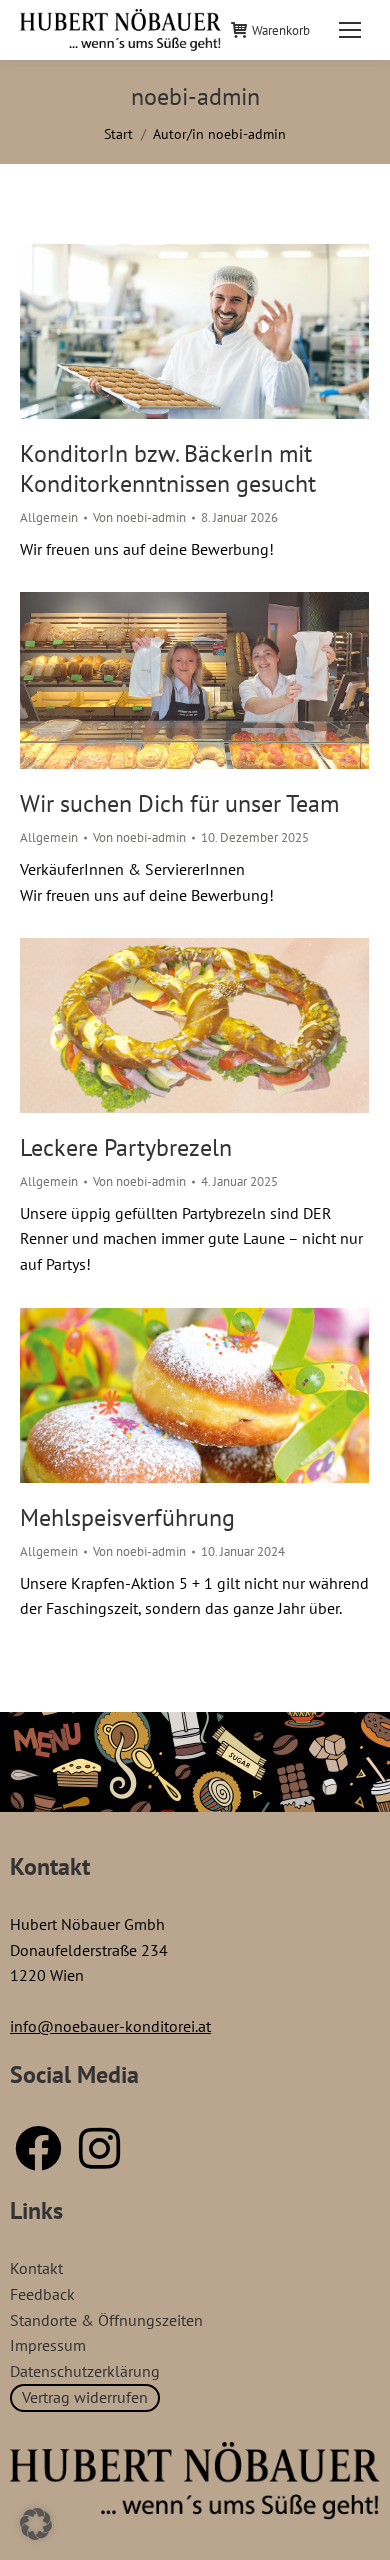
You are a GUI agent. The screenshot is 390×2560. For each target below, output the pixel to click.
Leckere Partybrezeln (126, 1147)
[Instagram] (99, 2148)
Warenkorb (281, 30)
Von (139, 517)
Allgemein (49, 517)
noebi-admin (195, 96)
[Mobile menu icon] (350, 30)
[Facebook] (38, 2148)
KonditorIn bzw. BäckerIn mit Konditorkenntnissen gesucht (168, 468)
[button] (36, 2524)
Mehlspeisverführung (127, 1517)
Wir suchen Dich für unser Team (179, 803)
